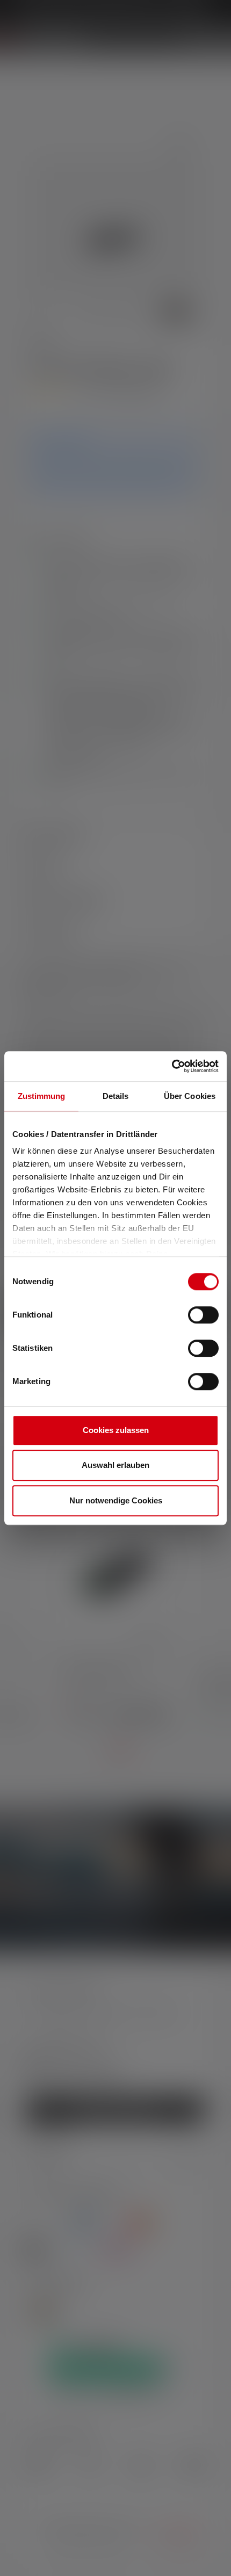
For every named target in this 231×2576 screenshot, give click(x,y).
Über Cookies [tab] (190, 1096)
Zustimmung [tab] (42, 1096)
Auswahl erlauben (115, 1465)
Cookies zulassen (116, 1430)
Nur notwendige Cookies (116, 1500)
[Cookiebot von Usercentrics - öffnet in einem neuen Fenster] (172, 1066)
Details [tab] (116, 1096)
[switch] (203, 1315)
